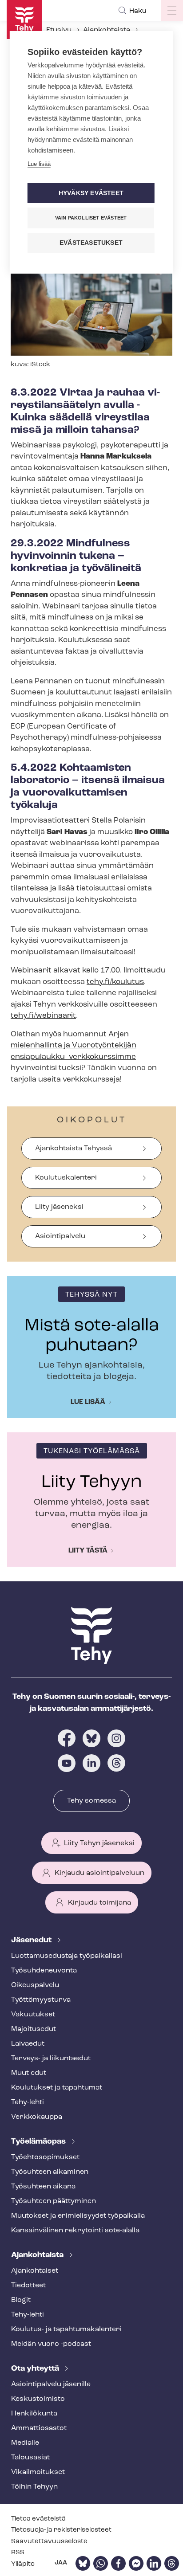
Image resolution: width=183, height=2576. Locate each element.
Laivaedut (28, 2044)
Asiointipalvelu (60, 1236)
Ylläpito (23, 2564)
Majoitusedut (34, 2029)
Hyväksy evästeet (91, 193)
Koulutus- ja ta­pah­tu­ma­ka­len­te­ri (66, 2329)
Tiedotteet (28, 2286)
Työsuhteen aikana (43, 2187)
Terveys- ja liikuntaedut (51, 2058)
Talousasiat (30, 2458)
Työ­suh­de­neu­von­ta (44, 1971)
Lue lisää (88, 1402)
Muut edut (29, 2073)
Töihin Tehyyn (34, 2487)
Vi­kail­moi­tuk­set (38, 2472)
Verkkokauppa (37, 2117)
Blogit (21, 2300)
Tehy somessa (91, 1801)
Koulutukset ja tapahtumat (57, 2088)
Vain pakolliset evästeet (91, 218)
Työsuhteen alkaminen (50, 2172)
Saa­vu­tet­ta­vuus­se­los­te (49, 2542)
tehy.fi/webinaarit (43, 1016)
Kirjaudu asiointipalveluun (99, 1873)
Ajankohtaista (107, 30)
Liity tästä (88, 1551)
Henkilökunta (34, 2414)
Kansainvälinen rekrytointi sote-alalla (75, 2231)
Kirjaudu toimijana (99, 1903)
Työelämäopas (39, 2142)
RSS (18, 2553)
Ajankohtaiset (35, 2271)
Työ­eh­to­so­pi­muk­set (45, 2157)
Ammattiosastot (39, 2428)
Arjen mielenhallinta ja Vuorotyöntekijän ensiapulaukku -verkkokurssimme (74, 1046)
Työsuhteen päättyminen (54, 2201)
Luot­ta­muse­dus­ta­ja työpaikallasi (67, 1956)
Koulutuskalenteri (66, 1178)
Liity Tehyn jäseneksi (99, 1843)
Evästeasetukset (91, 243)
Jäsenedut (32, 1941)
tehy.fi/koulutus (115, 982)
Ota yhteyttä (36, 2369)
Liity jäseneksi (59, 1207)
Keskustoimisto (38, 2399)
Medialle (25, 2443)
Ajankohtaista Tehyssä (74, 1149)
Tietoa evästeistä (38, 2519)
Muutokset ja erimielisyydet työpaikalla (78, 2216)
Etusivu (59, 30)
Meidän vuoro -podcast (51, 2344)
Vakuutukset (33, 2015)
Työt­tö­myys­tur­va (41, 2000)
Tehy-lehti (28, 2102)
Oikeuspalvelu (35, 1985)
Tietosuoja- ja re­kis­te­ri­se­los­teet (61, 2530)
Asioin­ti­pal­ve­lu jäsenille (51, 2384)
